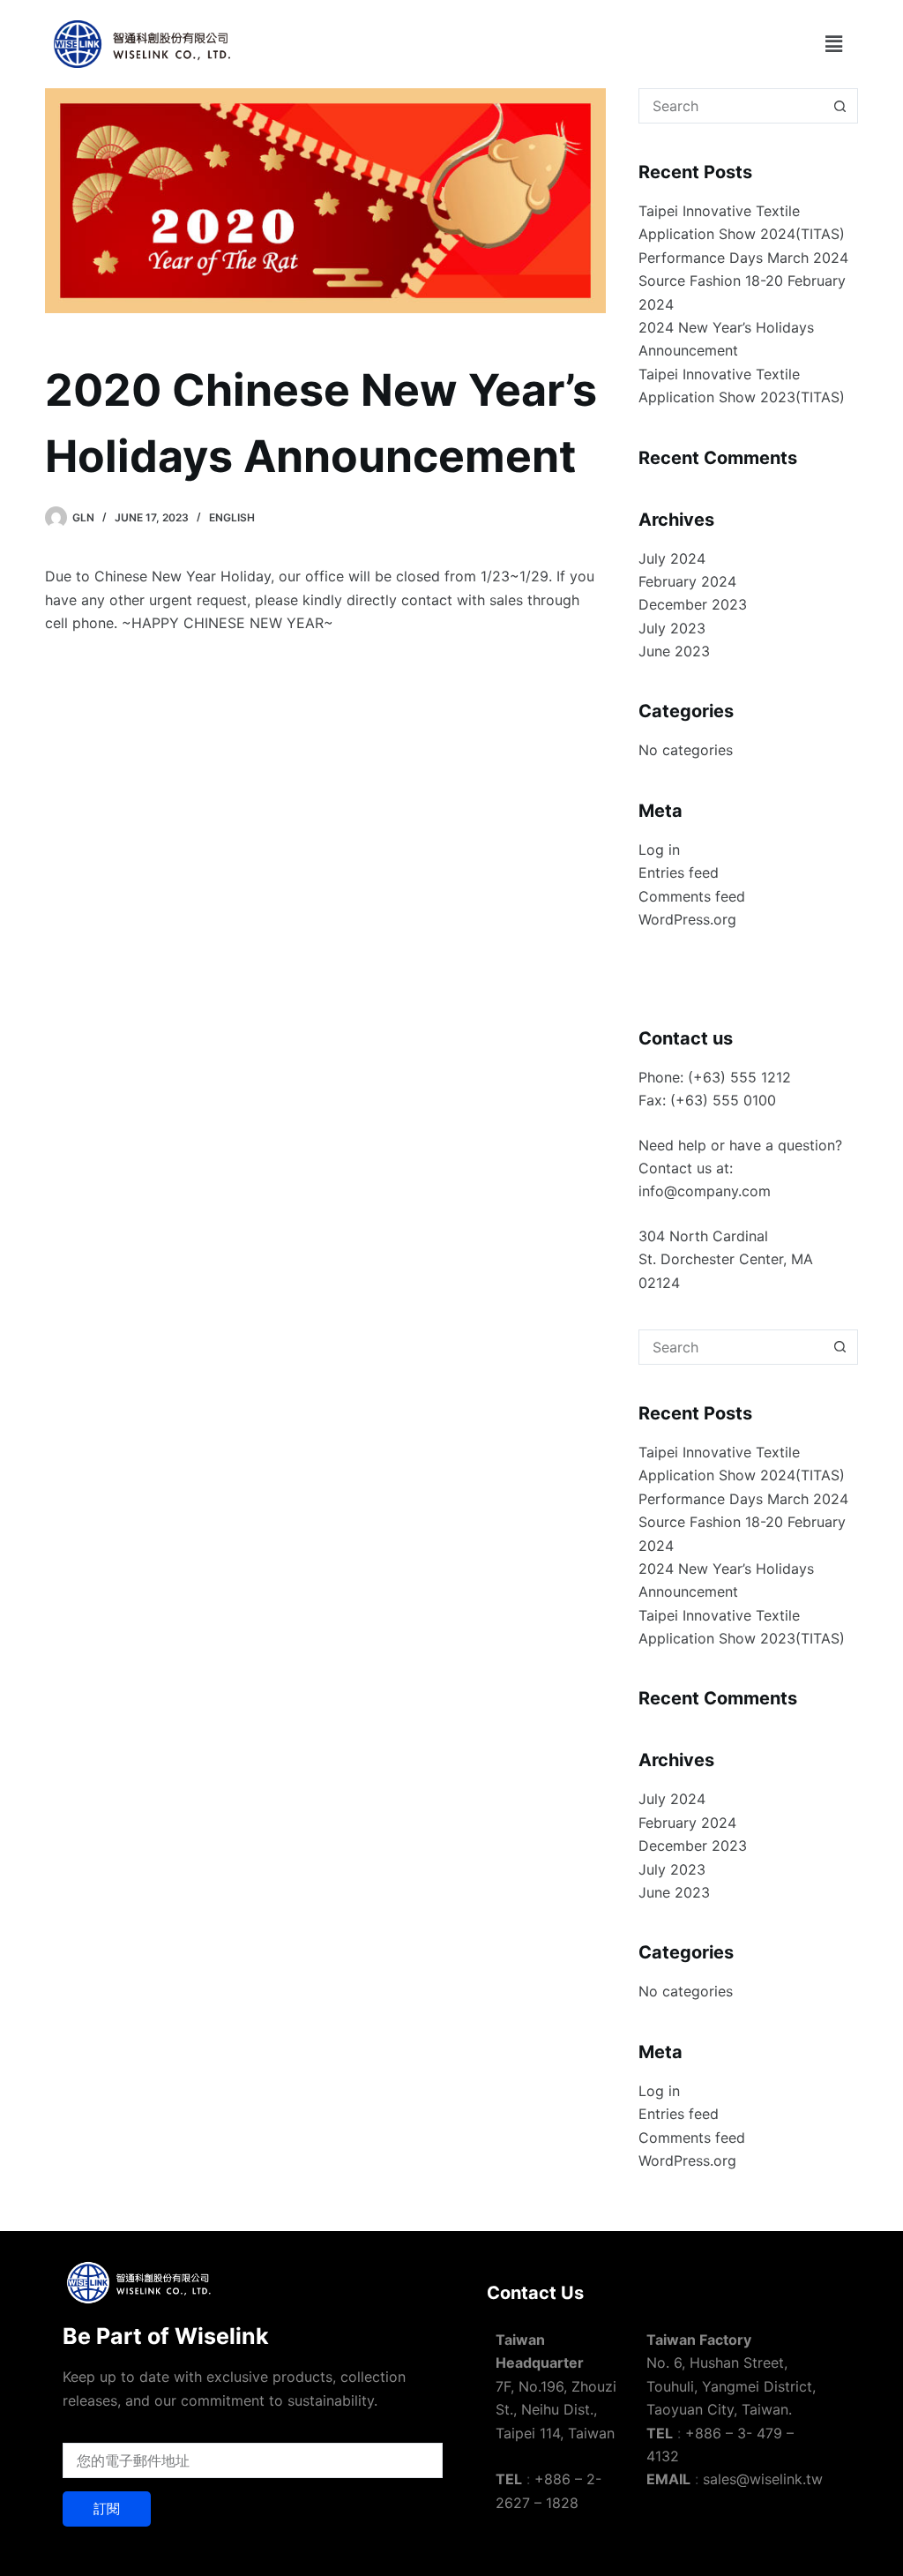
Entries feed (679, 872)
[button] (833, 44)
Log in (659, 850)
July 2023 (672, 628)
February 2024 (687, 581)
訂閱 (107, 2509)
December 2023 (693, 604)
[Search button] (840, 106)
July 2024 (672, 558)
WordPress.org (687, 919)
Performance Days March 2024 (743, 258)
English (232, 517)
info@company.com (705, 1191)
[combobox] (731, 106)
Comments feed (692, 896)
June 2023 (674, 651)
